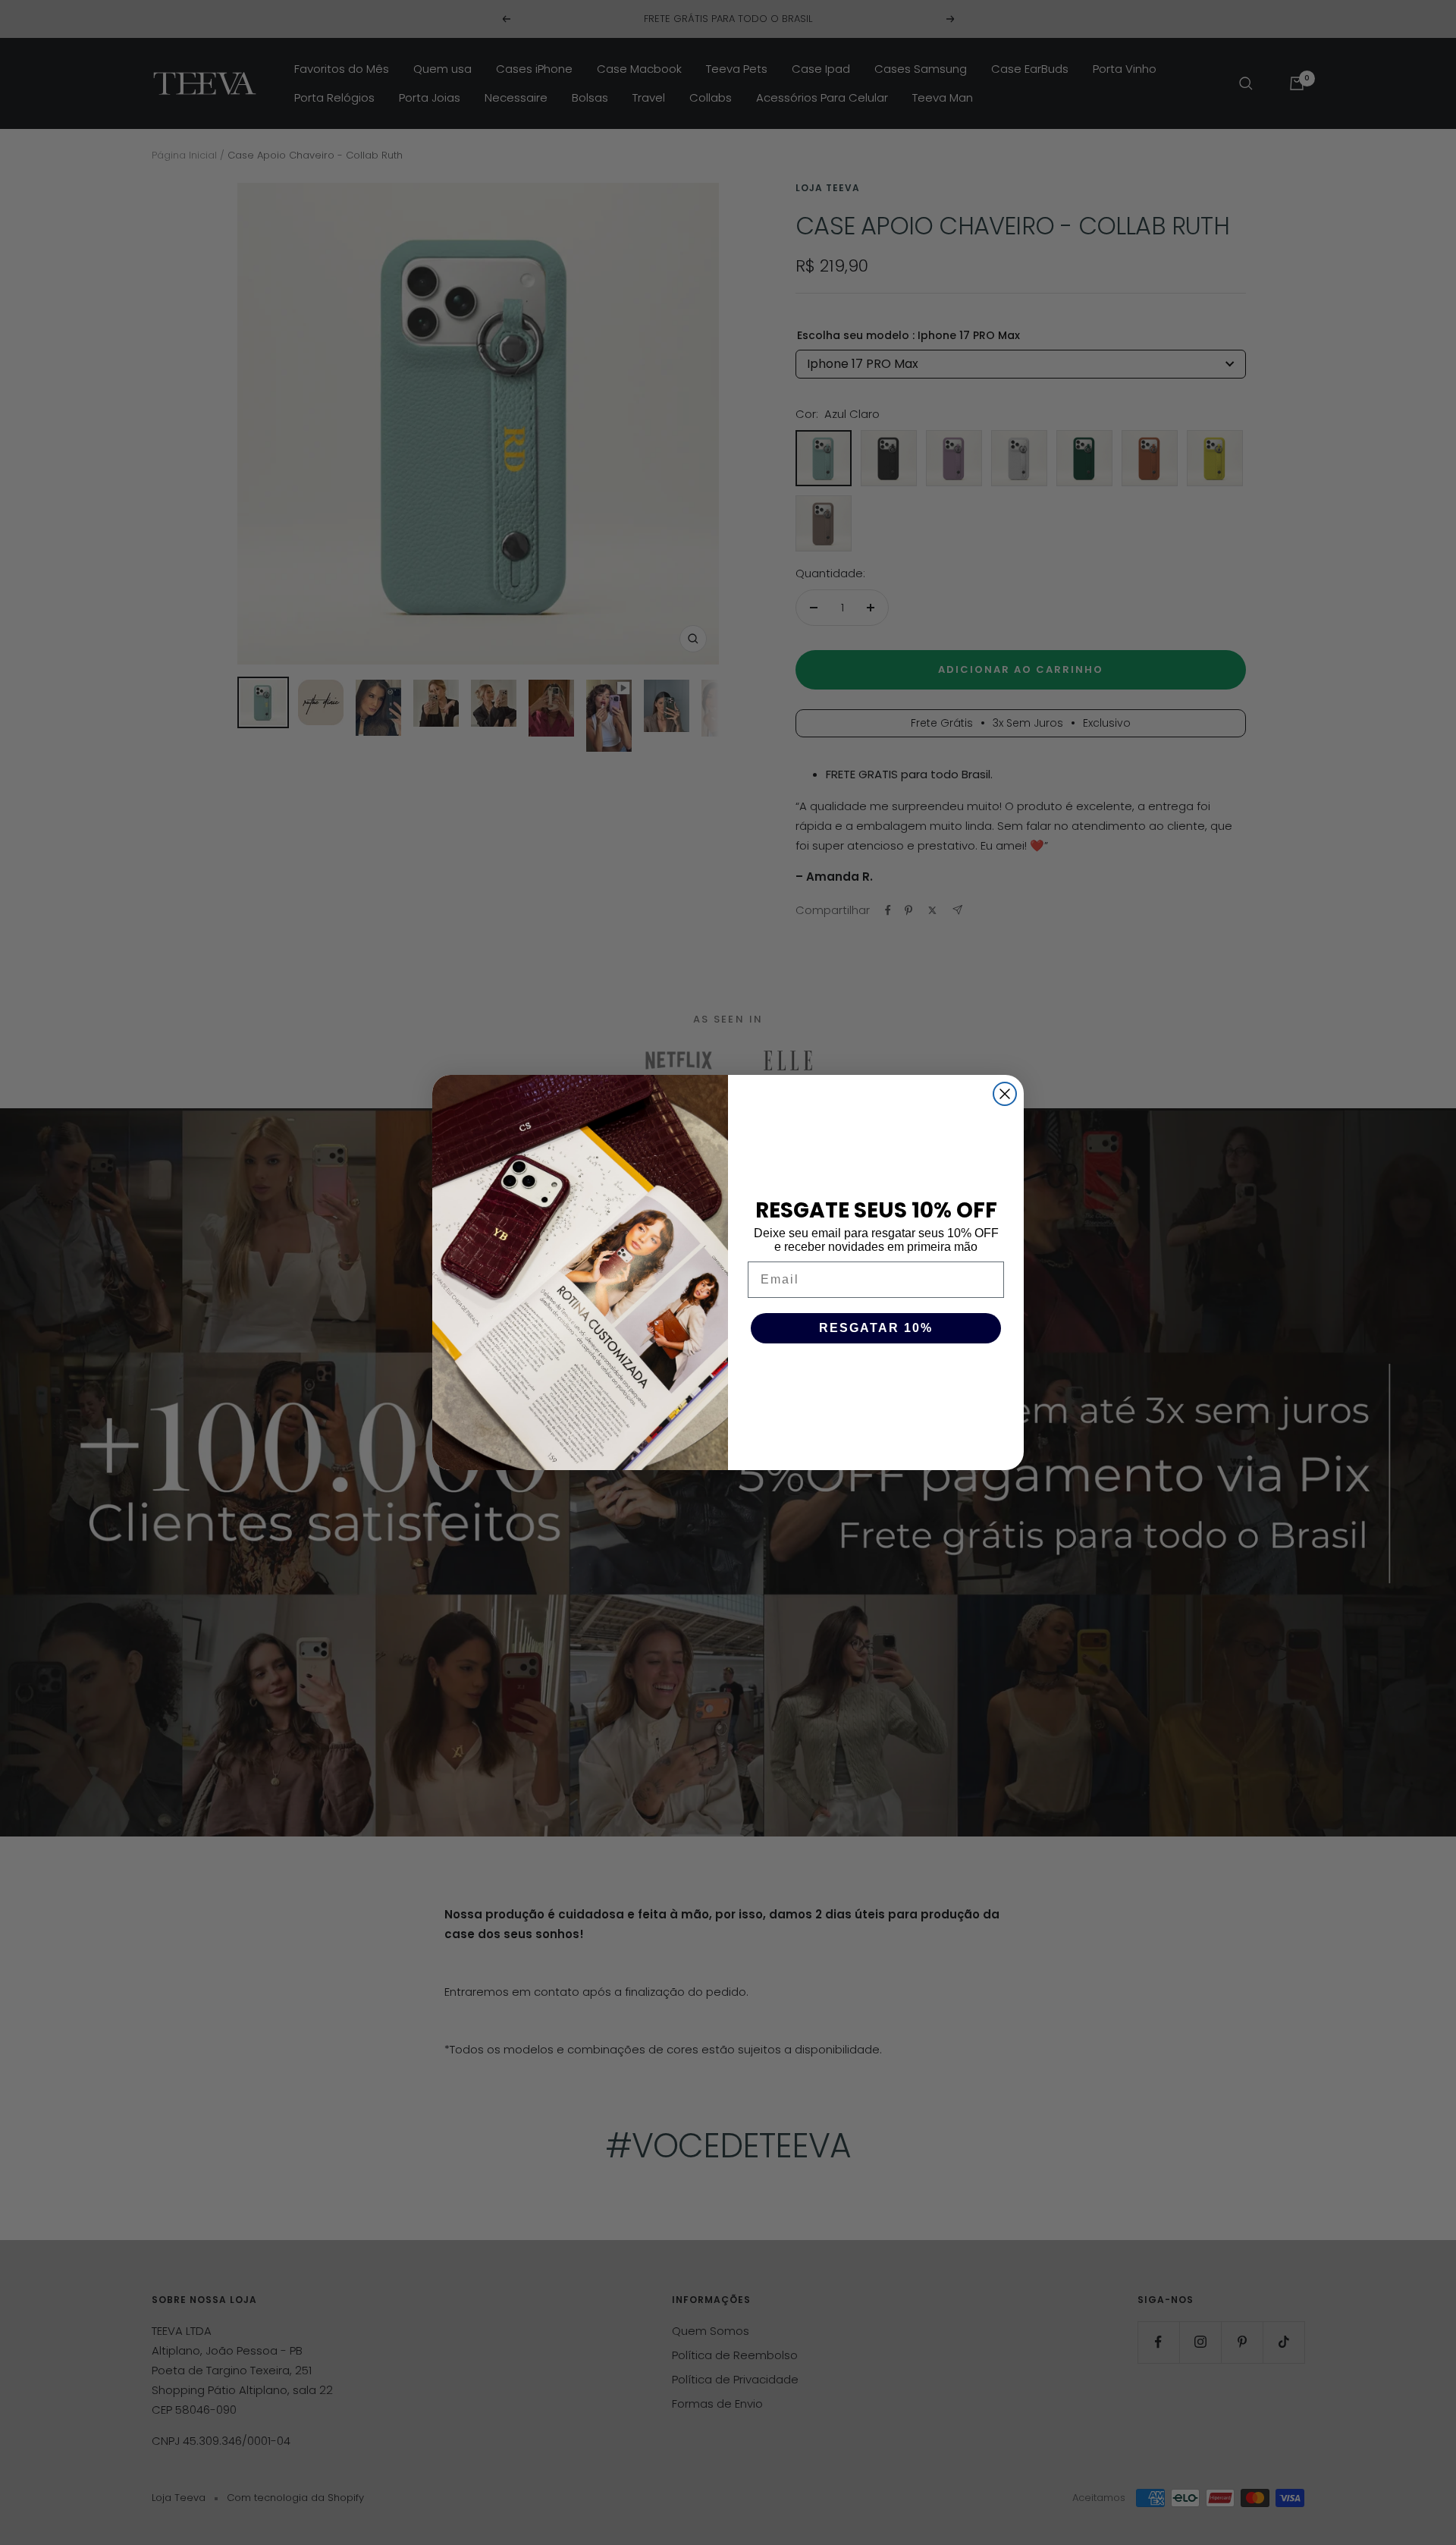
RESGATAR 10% (876, 1328)
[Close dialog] (1005, 1094)
